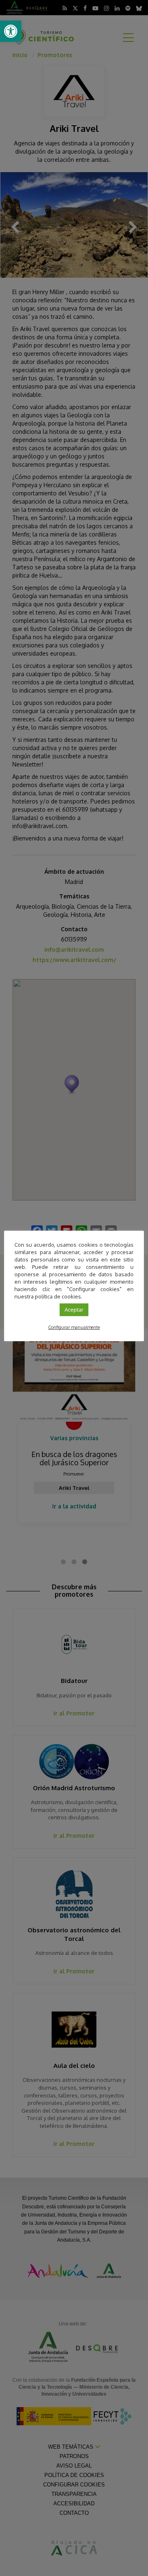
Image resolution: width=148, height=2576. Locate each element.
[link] (11, 31)
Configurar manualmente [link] (74, 1327)
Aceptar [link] (74, 1310)
